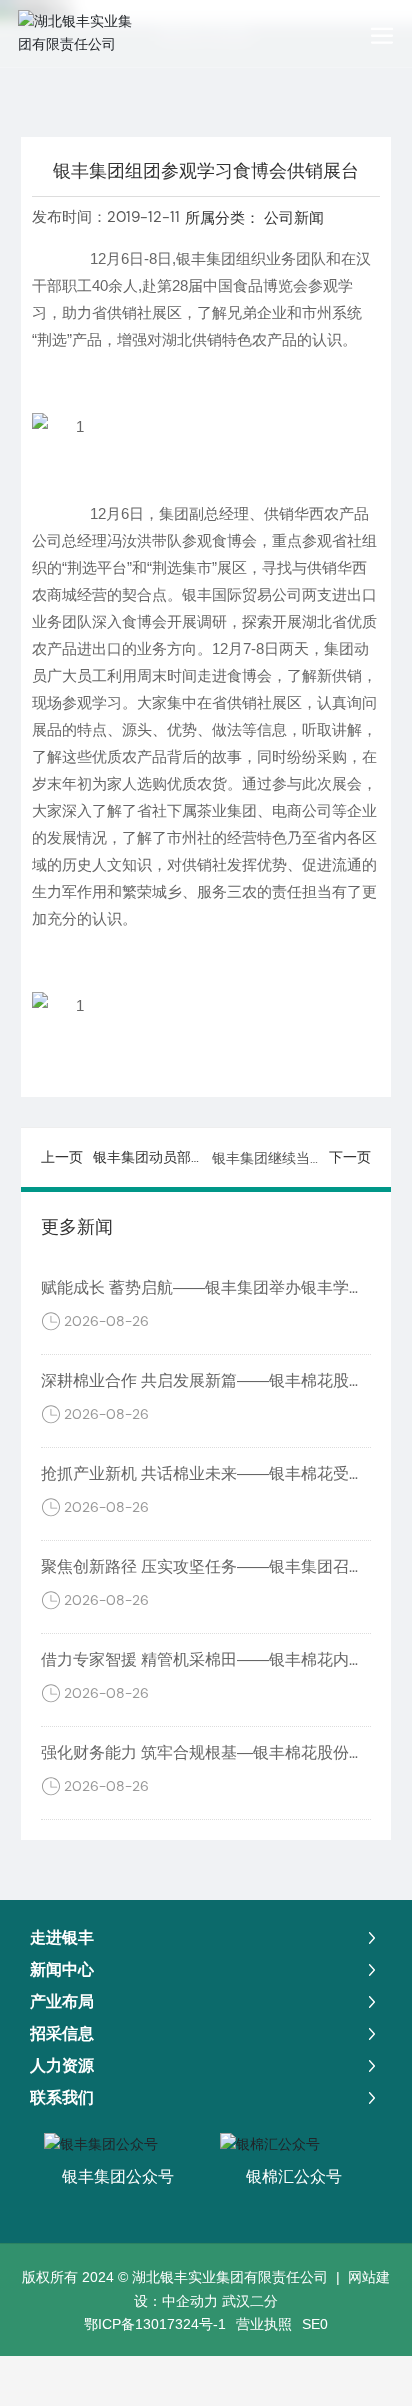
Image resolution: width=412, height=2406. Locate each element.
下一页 (350, 1157)
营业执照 (264, 2324)
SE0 (315, 2324)
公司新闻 (294, 217)
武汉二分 (250, 2301)
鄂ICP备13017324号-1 (155, 2324)
